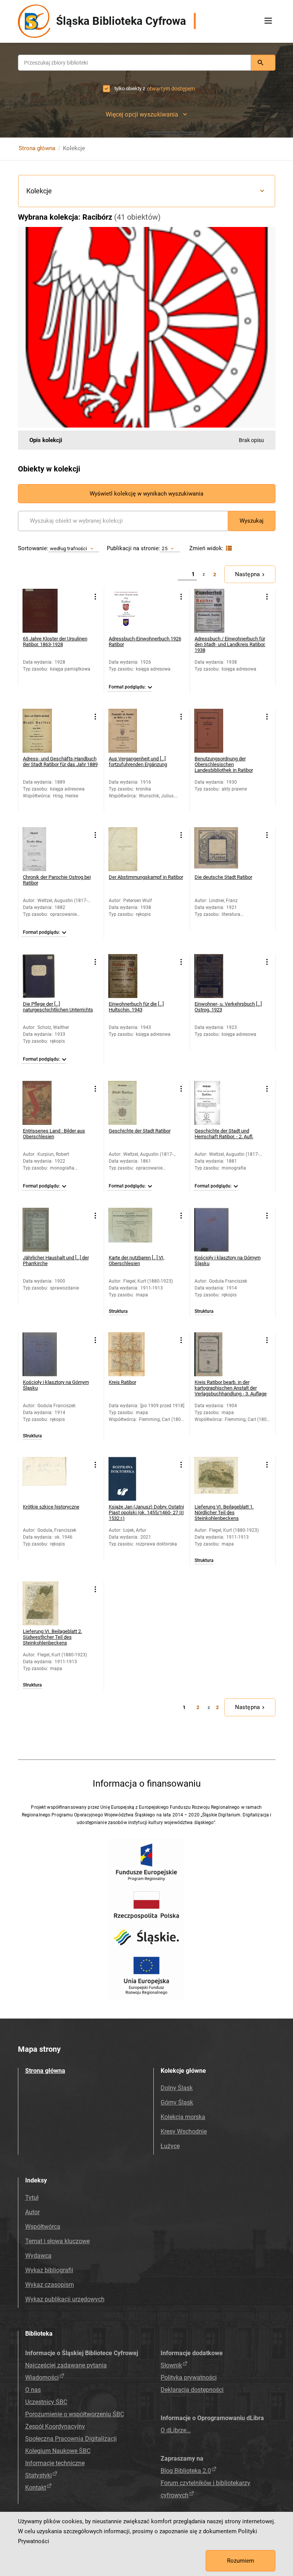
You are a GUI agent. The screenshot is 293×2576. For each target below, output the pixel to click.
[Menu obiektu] (96, 597)
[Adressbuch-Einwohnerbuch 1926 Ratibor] (130, 611)
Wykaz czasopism (50, 2285)
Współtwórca (43, 2227)
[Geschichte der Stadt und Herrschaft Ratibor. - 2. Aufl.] (216, 1103)
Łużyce (170, 2146)
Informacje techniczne (55, 2463)
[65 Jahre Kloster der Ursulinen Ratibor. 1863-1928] (44, 611)
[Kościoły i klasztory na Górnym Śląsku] (216, 1230)
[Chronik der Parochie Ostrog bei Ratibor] (44, 849)
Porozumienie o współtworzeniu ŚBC (75, 2414)
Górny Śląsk (177, 2102)
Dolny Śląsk (177, 2088)
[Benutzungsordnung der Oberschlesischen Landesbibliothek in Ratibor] (216, 731)
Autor (32, 2212)
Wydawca (38, 2256)
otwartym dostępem (171, 89)
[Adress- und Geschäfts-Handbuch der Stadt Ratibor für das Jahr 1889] (44, 731)
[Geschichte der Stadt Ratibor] (130, 1103)
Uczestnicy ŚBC (46, 2402)
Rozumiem (241, 2561)
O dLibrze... (176, 2430)
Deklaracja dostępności (192, 2390)
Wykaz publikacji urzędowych (65, 2299)
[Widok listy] (228, 548)
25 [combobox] (164, 548)
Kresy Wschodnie (184, 2131)
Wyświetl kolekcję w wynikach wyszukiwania (146, 494)
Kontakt (36, 2488)
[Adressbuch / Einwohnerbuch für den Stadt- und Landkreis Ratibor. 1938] (216, 611)
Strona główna (37, 148)
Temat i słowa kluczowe (57, 2241)
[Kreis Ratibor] (130, 1354)
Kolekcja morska (183, 2117)
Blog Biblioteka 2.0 (186, 2471)
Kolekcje (39, 191)
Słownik (171, 2365)
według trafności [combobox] (69, 548)
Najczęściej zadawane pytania (66, 2365)
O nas (33, 2390)
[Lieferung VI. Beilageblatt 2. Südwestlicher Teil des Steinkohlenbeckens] (44, 1603)
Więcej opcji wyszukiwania (142, 114)
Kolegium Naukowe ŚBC (58, 2451)
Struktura (118, 1311)
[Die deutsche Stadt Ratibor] (216, 849)
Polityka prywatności (189, 2378)
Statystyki (39, 2475)
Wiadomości (42, 2378)
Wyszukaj (252, 521)
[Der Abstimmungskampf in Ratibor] (130, 849)
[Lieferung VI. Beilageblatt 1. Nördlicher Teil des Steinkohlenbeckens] (216, 1479)
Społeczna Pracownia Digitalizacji (71, 2439)
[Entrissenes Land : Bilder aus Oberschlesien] (44, 1103)
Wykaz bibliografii (49, 2270)
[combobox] (134, 63)
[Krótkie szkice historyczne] (44, 1479)
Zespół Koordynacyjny (55, 2426)
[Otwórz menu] (268, 21)
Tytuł (32, 2198)
